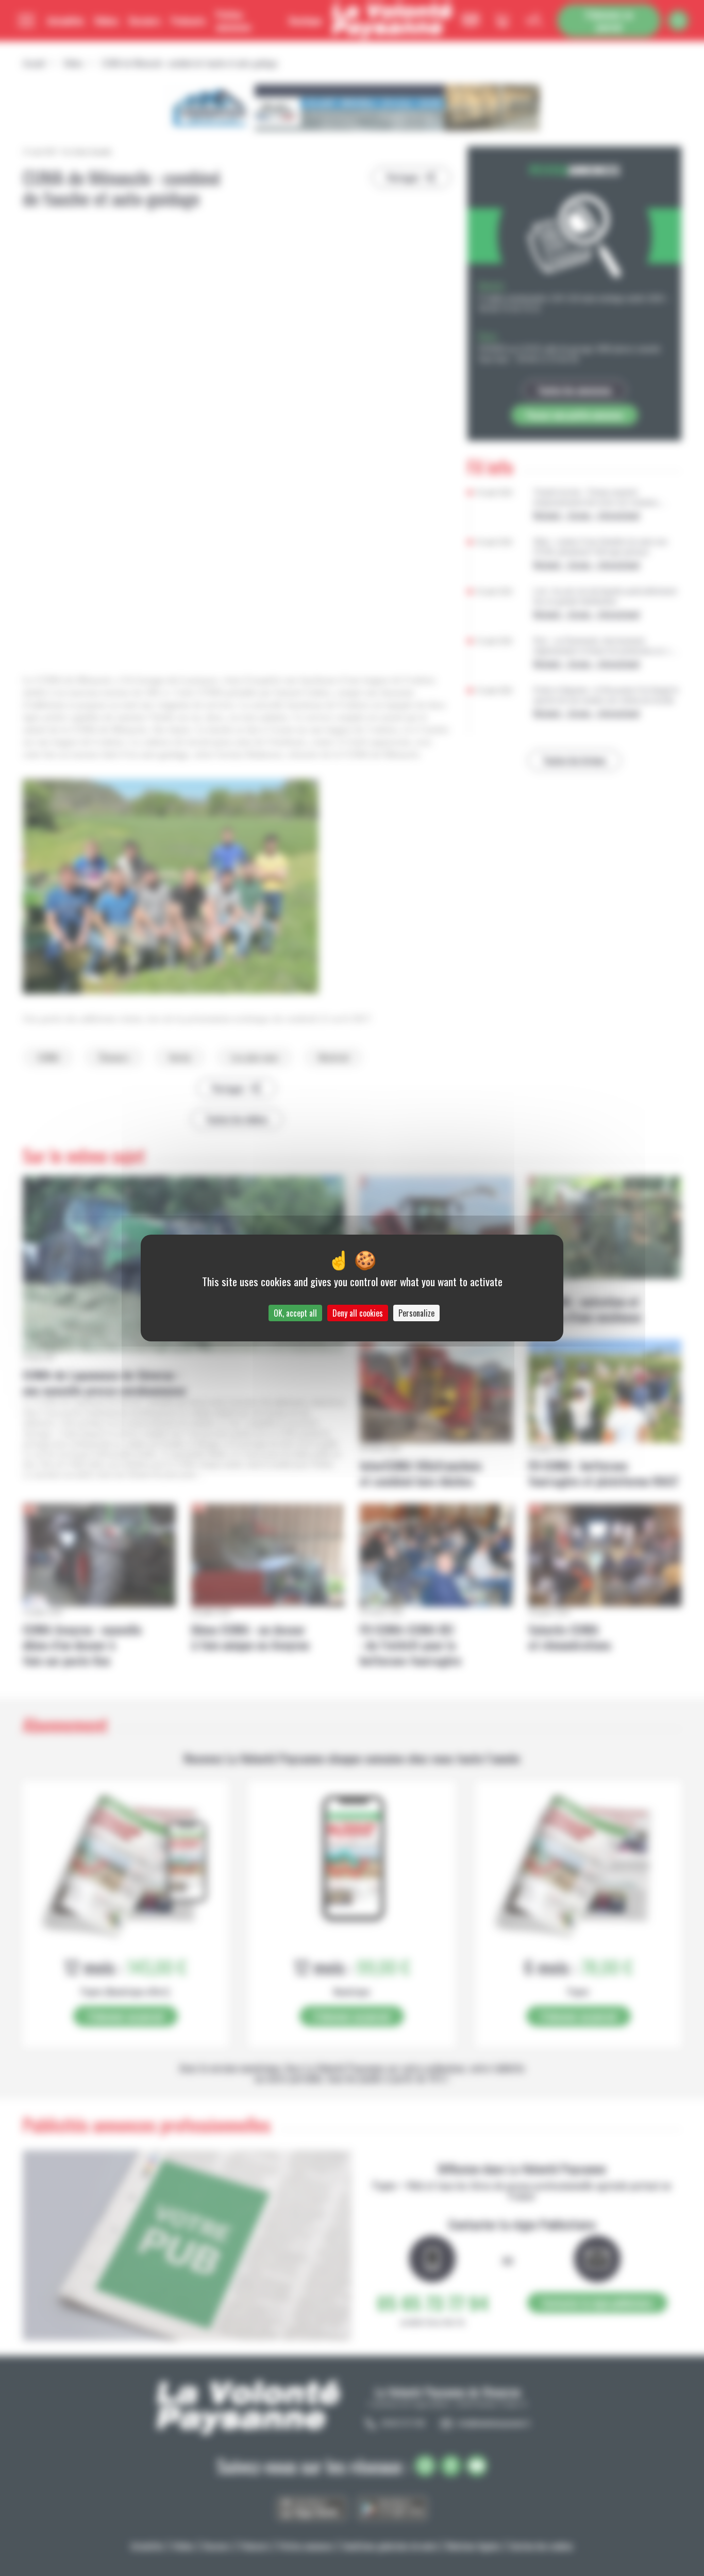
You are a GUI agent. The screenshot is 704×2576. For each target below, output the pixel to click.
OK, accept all (295, 1313)
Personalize (416, 1313)
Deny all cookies (358, 1313)
